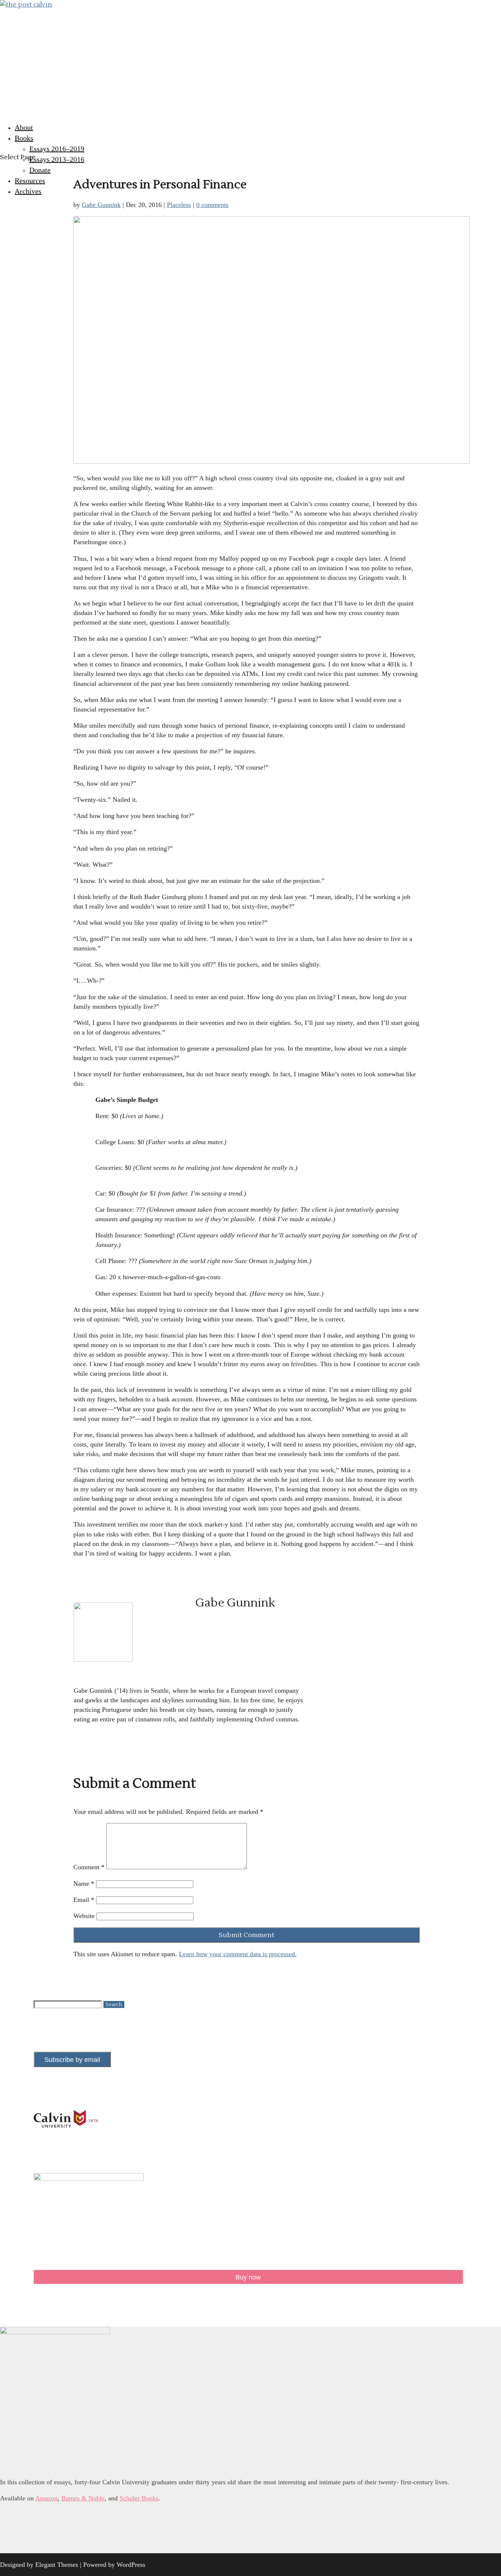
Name (84, 1884)
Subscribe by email (72, 2060)
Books (24, 138)
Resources (30, 181)
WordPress (131, 2565)
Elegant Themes (57, 2565)
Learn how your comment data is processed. (238, 1954)
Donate (40, 170)
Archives (28, 191)
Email (84, 1900)
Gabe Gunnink (101, 205)
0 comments (212, 205)
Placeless (179, 205)
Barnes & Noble (83, 2498)
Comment (89, 1867)
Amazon (46, 2498)
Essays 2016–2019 (57, 149)
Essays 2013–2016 (57, 159)
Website (84, 1916)
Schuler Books (139, 2498)
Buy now (248, 2277)
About (24, 127)
